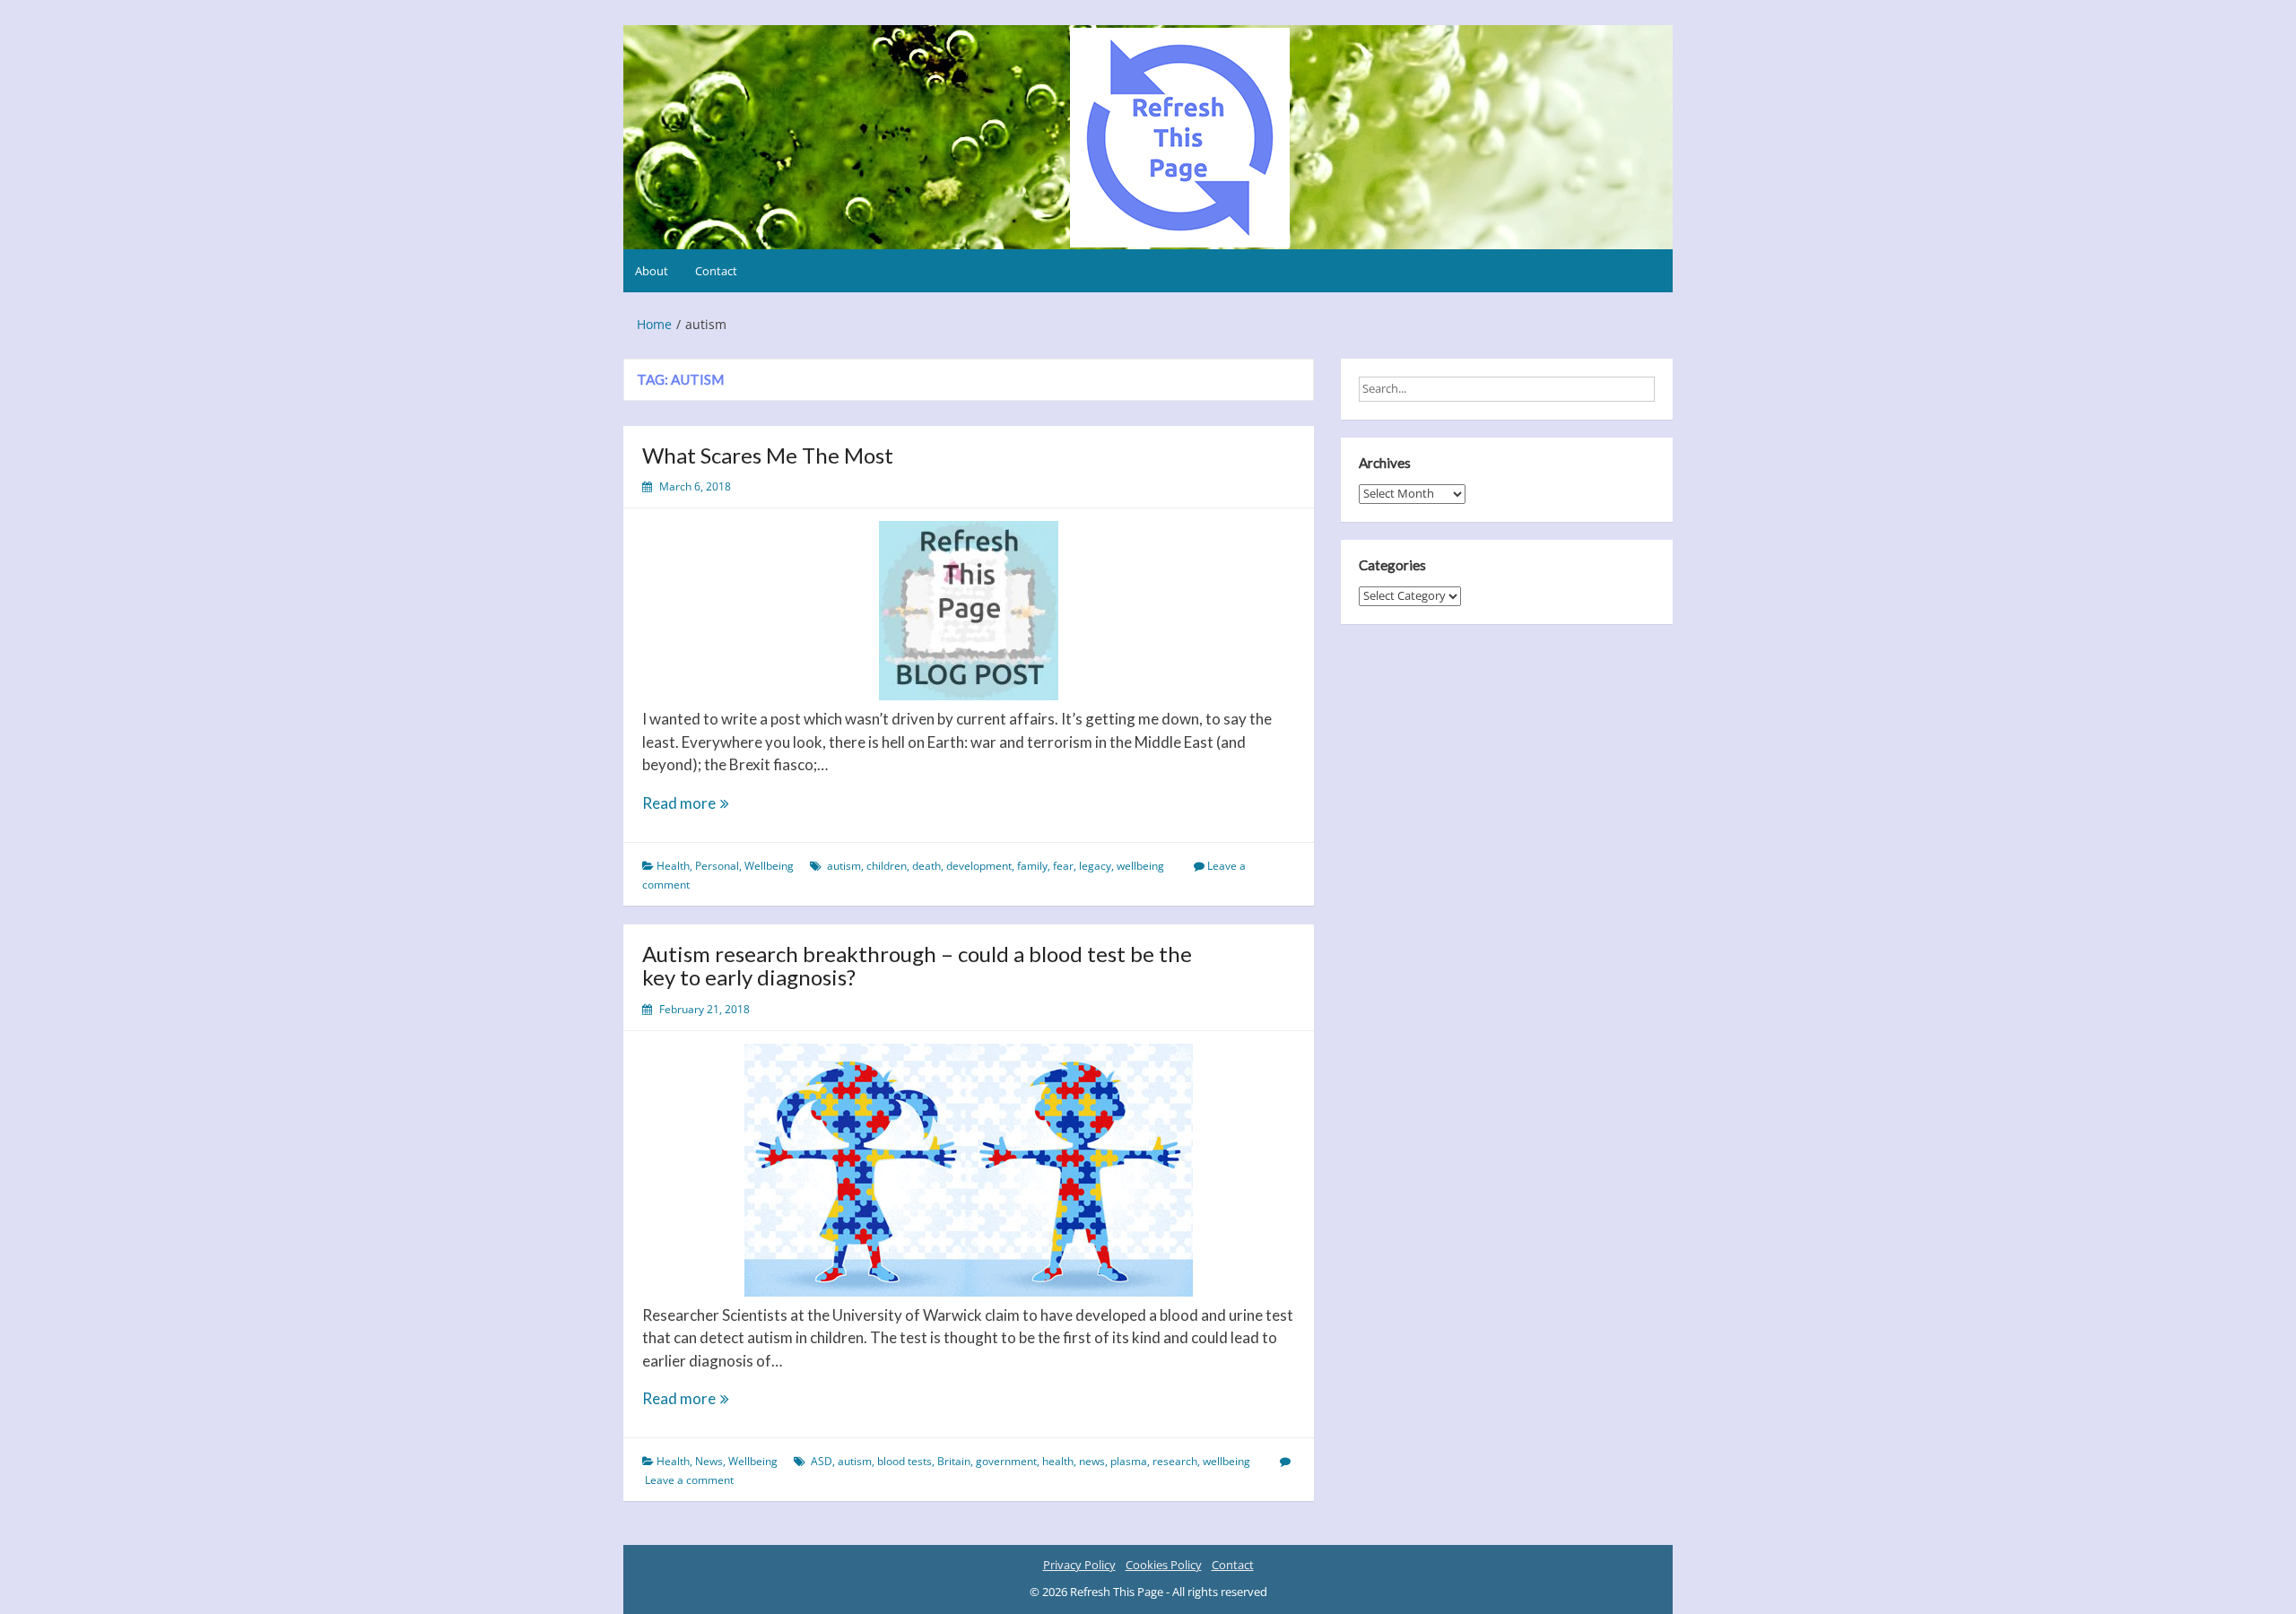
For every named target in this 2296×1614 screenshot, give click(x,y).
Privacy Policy (1079, 1565)
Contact (716, 271)
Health (673, 866)
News (709, 1461)
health (1058, 1461)
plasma (1129, 1461)
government (1006, 1461)
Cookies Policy (1164, 1565)
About (652, 271)
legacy (1095, 866)
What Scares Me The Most (768, 455)
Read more (701, 804)
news (1092, 1461)
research (1175, 1461)
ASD (822, 1461)
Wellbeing (769, 866)
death (926, 866)
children (887, 866)
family (1032, 866)
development (979, 866)
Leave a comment (689, 1480)
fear (1063, 866)
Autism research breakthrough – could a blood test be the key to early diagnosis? (917, 965)
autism (844, 866)
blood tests (904, 1461)
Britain (954, 1461)
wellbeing (1140, 866)
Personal (717, 866)
